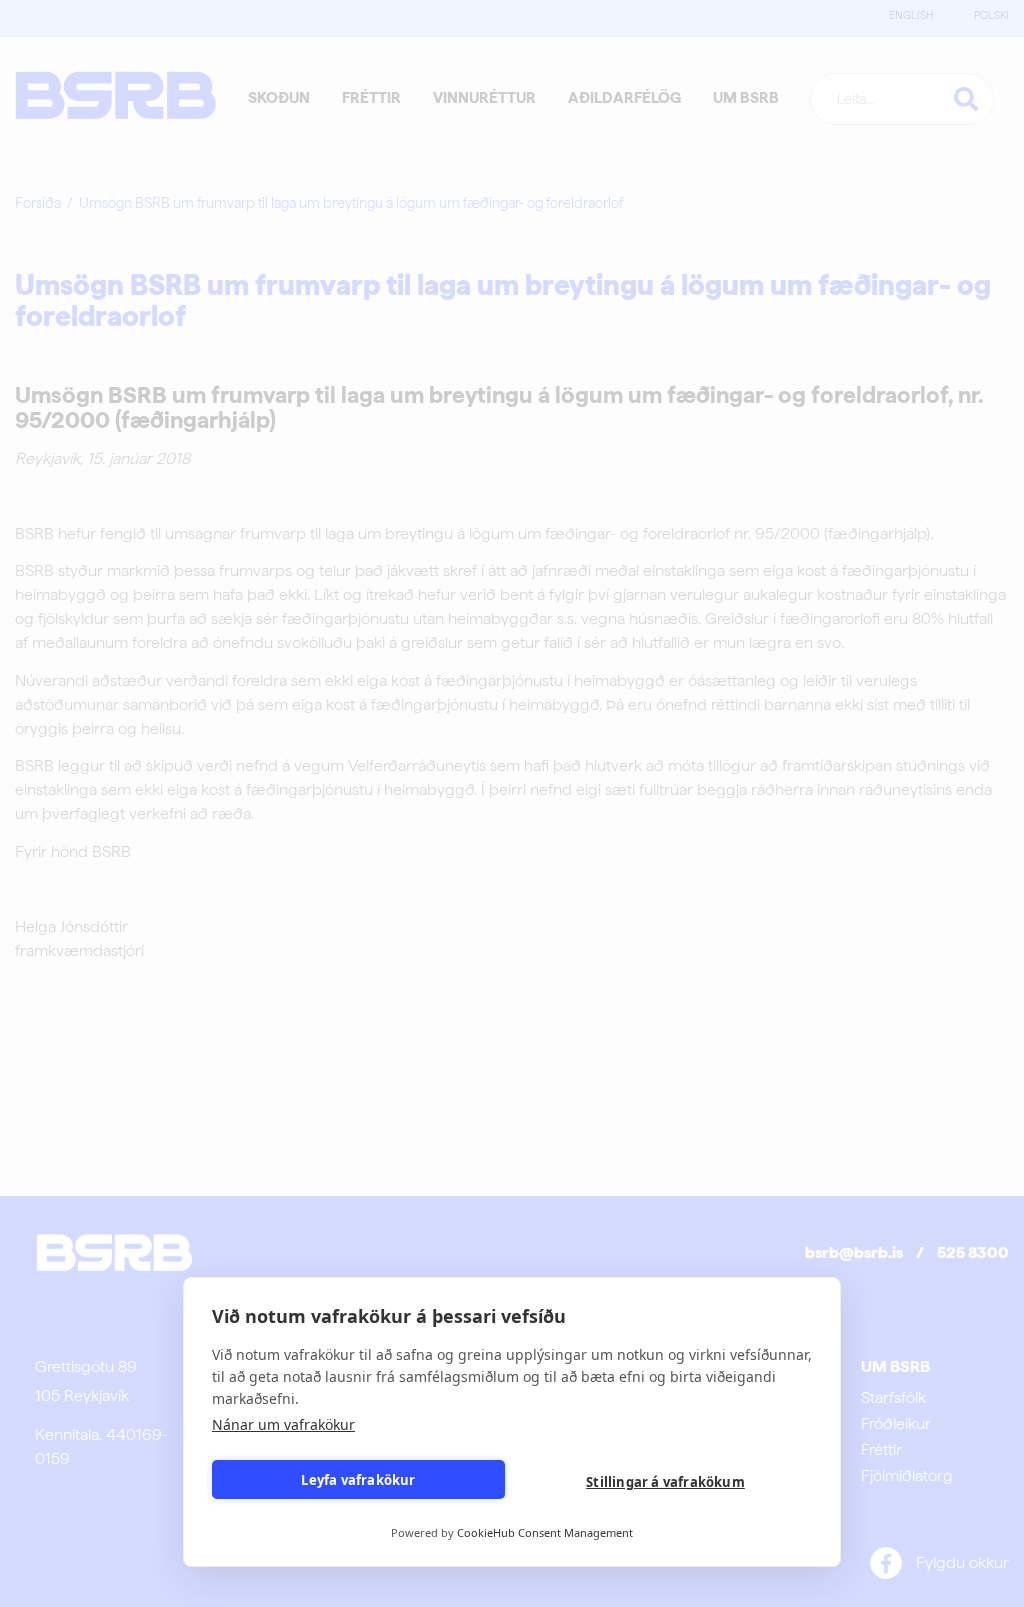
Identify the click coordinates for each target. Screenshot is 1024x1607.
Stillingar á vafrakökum (665, 1482)
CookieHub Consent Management (545, 1532)
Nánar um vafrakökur (283, 1424)
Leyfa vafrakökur (358, 1480)
